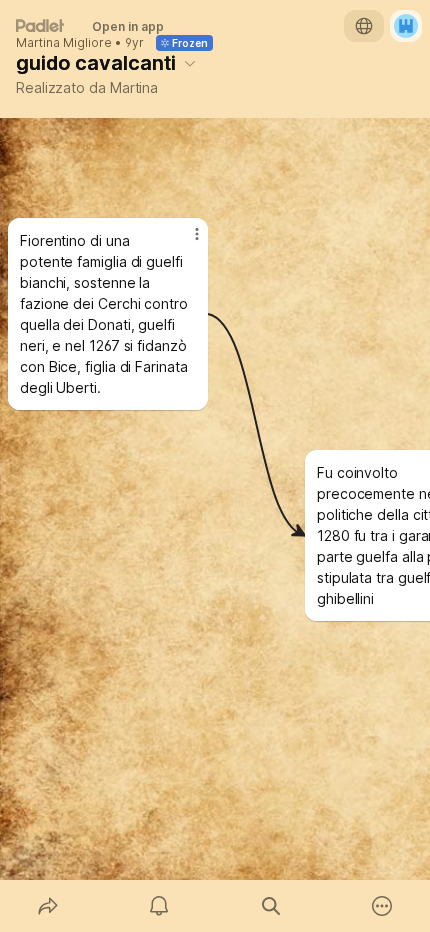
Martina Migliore (64, 43)
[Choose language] (364, 26)
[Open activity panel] (160, 906)
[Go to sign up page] (406, 26)
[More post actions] (184, 242)
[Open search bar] (271, 906)
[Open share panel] (48, 906)
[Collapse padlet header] (190, 63)
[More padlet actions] (383, 906)
